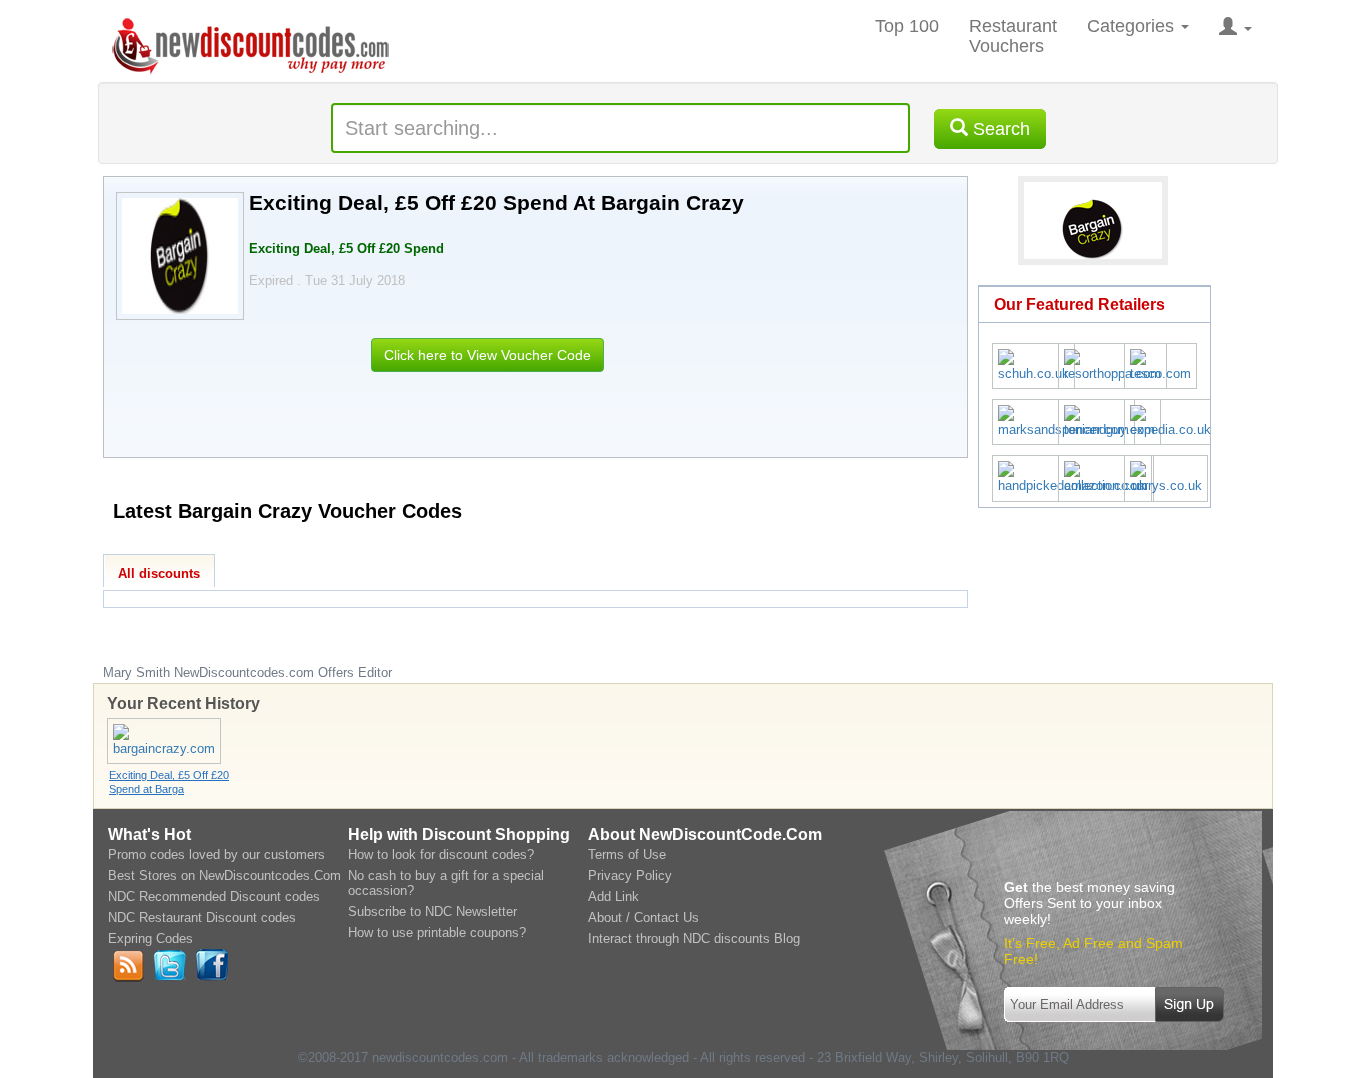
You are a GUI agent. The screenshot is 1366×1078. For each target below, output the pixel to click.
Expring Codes (150, 938)
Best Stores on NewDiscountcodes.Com (224, 875)
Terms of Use (627, 854)
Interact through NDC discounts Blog (694, 938)
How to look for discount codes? (441, 854)
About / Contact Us (643, 917)
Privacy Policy (630, 875)
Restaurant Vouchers (1013, 36)
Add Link (613, 896)
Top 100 (907, 26)
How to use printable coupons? (437, 932)
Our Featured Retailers (1079, 304)
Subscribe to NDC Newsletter (432, 911)
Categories (1133, 26)
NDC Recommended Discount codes (214, 896)
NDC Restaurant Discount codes (202, 917)
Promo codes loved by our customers (216, 854)
